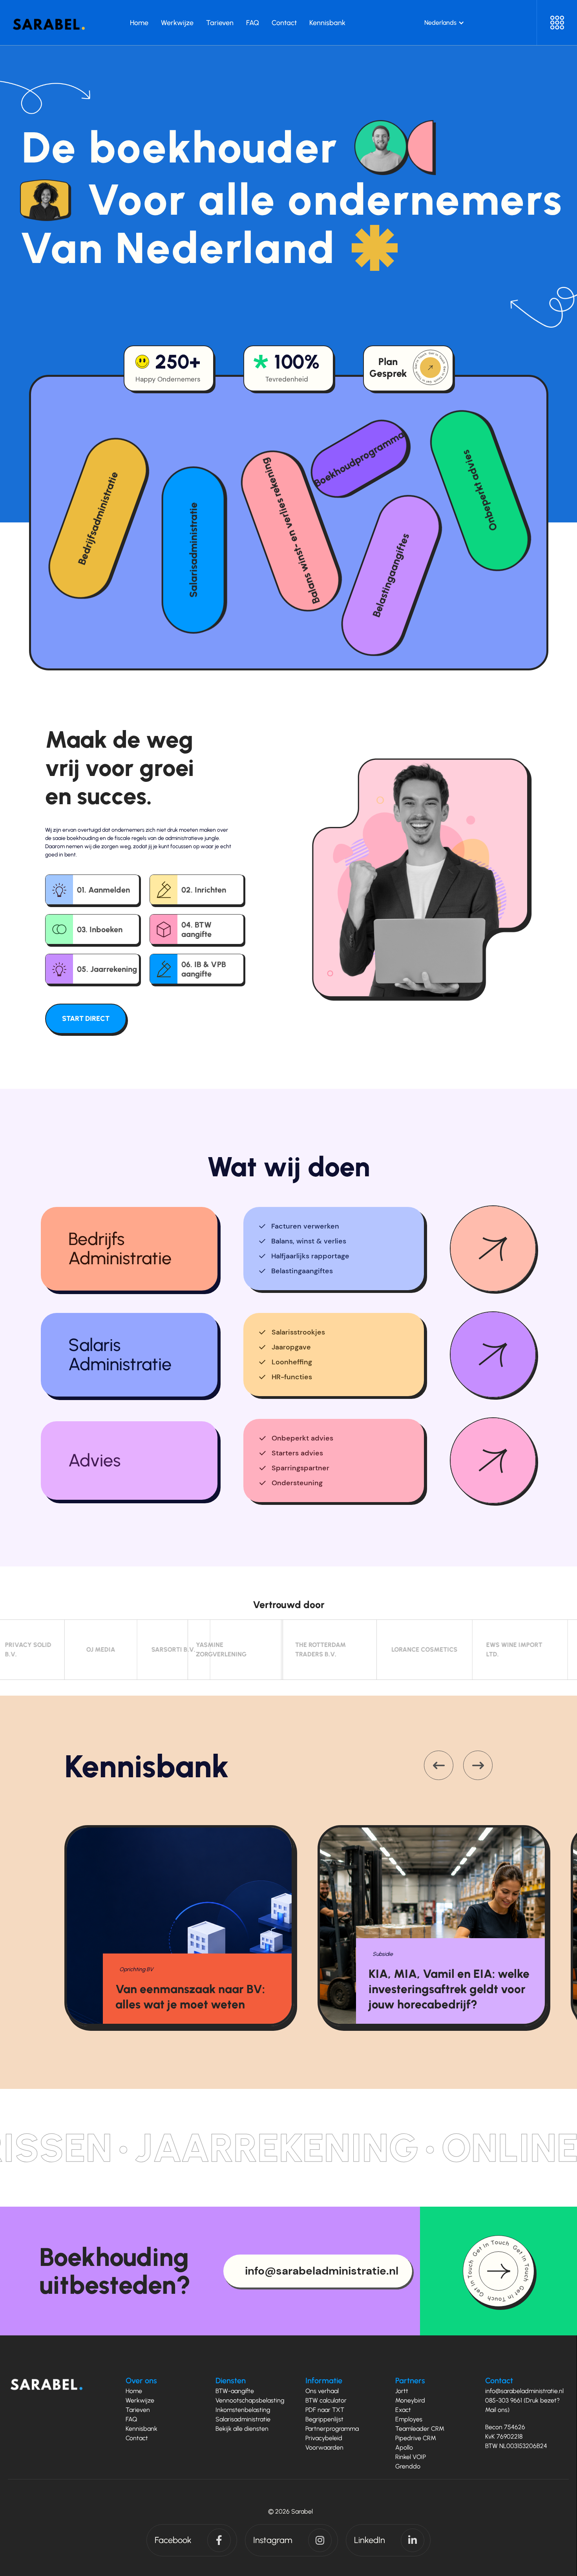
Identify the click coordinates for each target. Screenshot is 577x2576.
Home (134, 2391)
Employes (409, 2419)
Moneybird (410, 2400)
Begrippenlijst (324, 2419)
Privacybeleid (324, 2438)
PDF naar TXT (325, 2410)
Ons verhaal (322, 2391)
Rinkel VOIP (411, 2457)
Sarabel (302, 2511)
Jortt (402, 2391)
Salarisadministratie (243, 2419)
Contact (137, 2438)
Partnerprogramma (332, 2429)
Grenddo (408, 2466)
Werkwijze (140, 2400)
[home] (49, 22)
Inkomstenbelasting (243, 2410)
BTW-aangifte (235, 2391)
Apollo (404, 2447)
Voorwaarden (324, 2447)
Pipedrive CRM (416, 2438)
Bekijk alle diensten (242, 2429)
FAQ (131, 2419)
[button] (444, 23)
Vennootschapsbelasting (250, 2400)
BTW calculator (326, 2400)
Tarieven (138, 2410)
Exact (403, 2410)
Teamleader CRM (420, 2429)
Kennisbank (142, 2429)
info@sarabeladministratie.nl (524, 2391)
